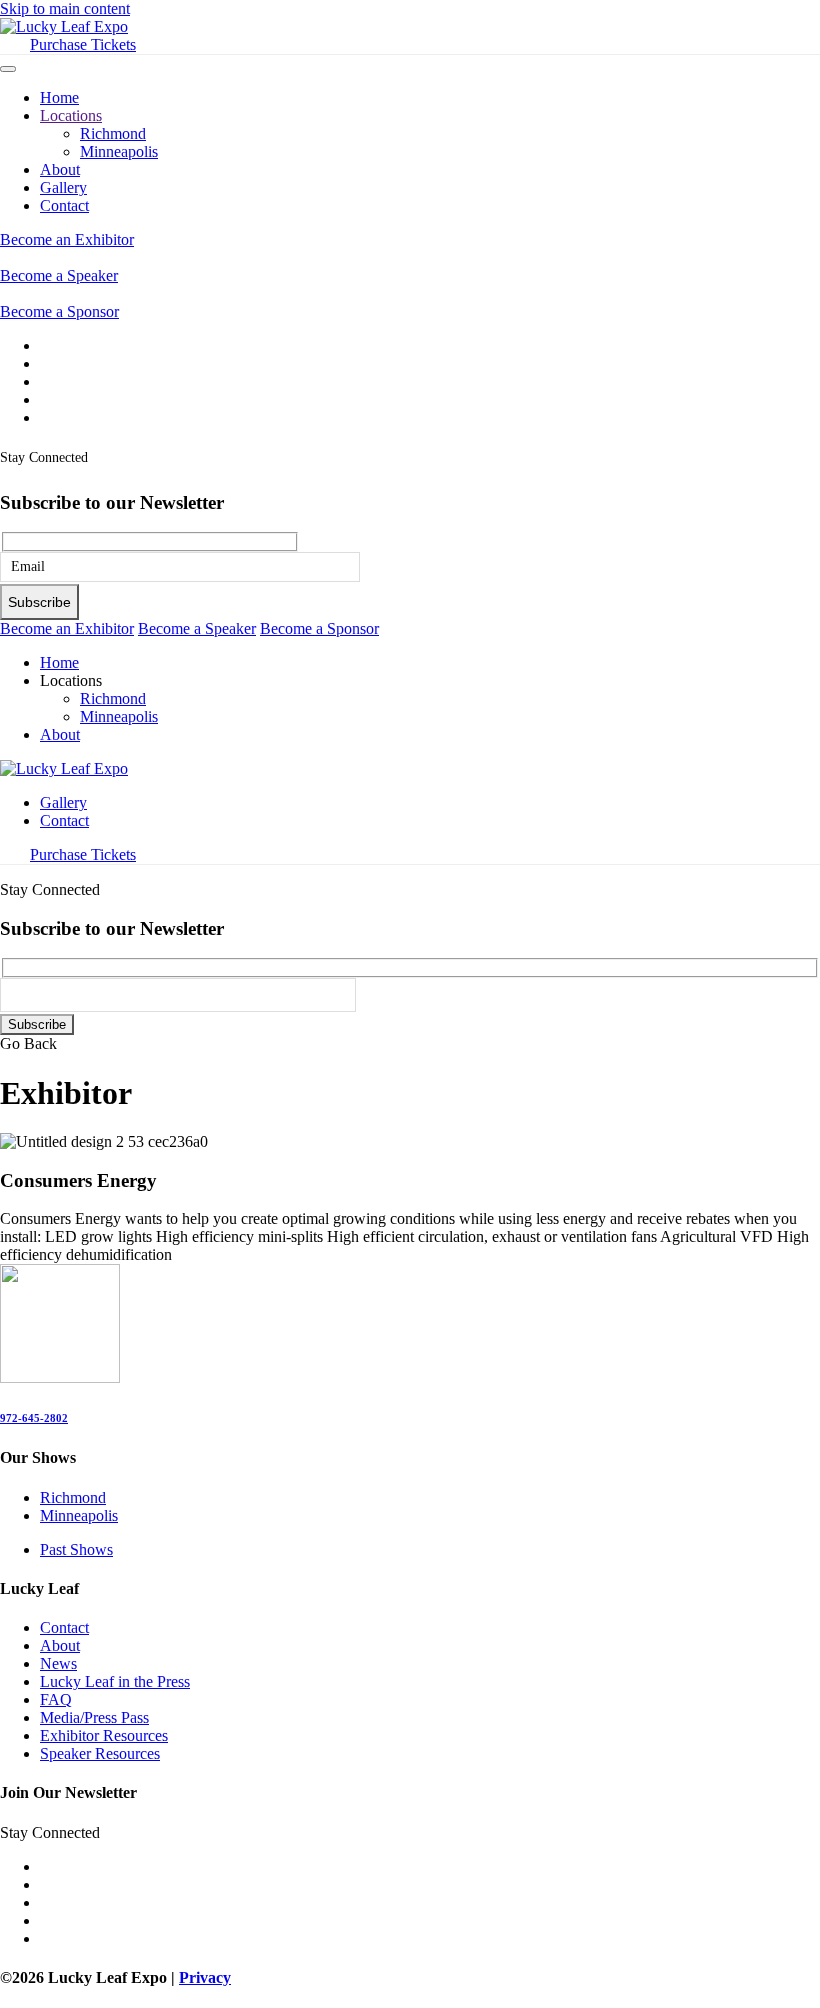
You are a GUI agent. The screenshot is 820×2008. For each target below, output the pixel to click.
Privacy (205, 1977)
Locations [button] (71, 680)
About (60, 169)
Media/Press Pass (94, 1717)
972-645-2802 (34, 1418)
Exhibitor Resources (104, 1735)
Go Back (28, 1043)
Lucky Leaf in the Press (115, 1681)
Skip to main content (65, 8)
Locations (71, 115)
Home (59, 97)
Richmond (113, 133)
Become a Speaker (59, 275)
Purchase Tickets (83, 44)
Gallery (63, 187)
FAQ (56, 1699)
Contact (64, 205)
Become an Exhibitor (67, 239)
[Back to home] (64, 26)
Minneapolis (119, 151)
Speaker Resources (100, 1753)
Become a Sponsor (59, 311)
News (58, 1663)
